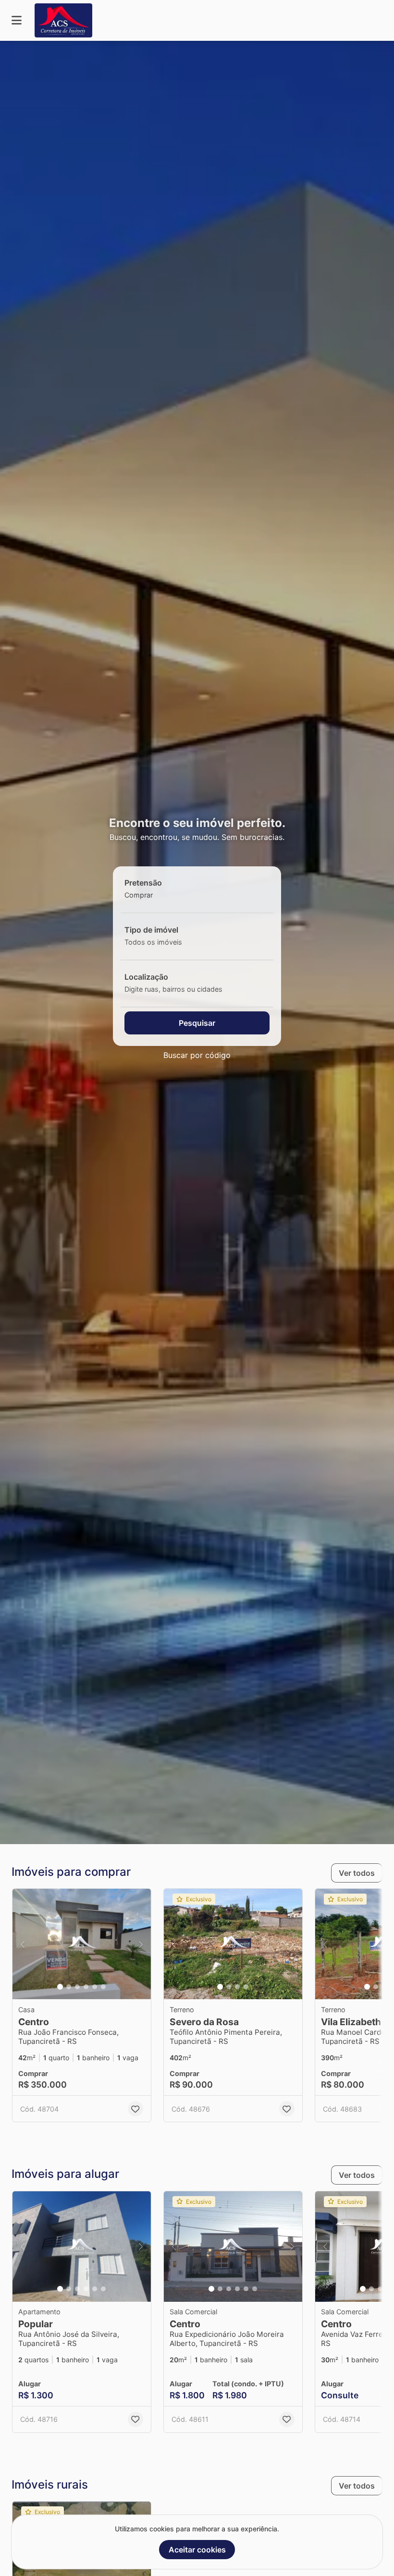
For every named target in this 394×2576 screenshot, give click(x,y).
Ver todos (357, 1873)
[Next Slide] (141, 1944)
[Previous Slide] (23, 1944)
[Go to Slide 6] (103, 1987)
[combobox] (155, 895)
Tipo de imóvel (151, 930)
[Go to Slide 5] (95, 1987)
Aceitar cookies (197, 2550)
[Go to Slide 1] (60, 1987)
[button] (82, 1944)
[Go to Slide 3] (77, 1987)
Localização (146, 977)
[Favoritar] (135, 2109)
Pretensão (143, 883)
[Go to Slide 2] (69, 1987)
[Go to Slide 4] (86, 1987)
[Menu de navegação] (17, 20)
